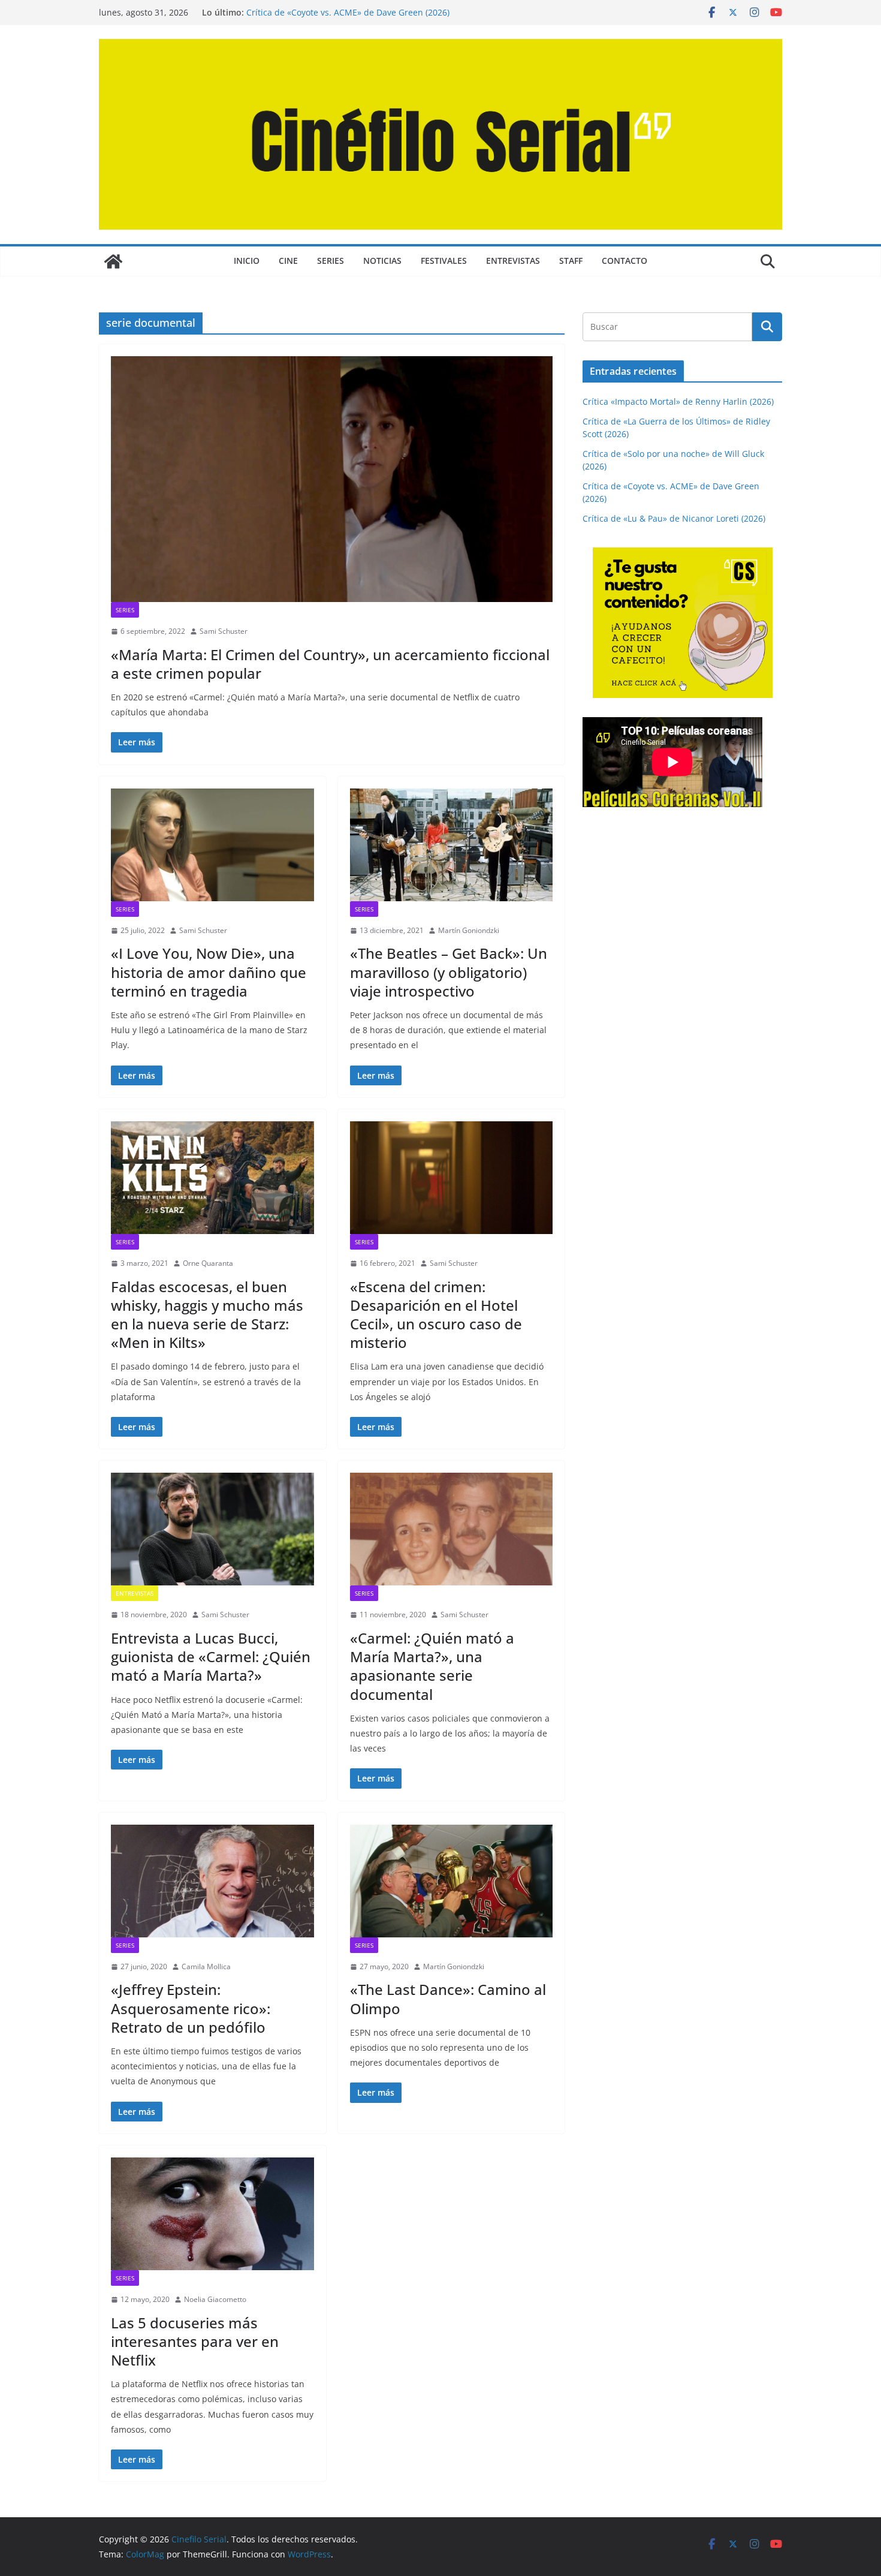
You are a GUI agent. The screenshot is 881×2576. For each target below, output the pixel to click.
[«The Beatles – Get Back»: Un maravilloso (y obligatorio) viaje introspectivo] (452, 845)
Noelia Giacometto (215, 2299)
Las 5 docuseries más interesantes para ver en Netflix (195, 2341)
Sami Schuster (224, 631)
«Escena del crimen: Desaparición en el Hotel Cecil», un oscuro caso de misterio (436, 1315)
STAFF (571, 261)
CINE (288, 261)
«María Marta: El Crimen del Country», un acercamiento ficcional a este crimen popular (330, 664)
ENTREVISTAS (513, 261)
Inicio (247, 261)
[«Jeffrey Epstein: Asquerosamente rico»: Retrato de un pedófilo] (212, 1881)
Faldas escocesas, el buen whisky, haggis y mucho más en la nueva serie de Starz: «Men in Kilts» (207, 1315)
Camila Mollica (206, 1966)
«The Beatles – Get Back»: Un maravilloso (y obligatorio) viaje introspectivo (449, 972)
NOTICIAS (382, 261)
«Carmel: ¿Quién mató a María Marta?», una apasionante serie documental (432, 1666)
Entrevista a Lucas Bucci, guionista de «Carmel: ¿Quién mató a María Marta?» (211, 1656)
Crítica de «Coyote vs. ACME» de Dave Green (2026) (348, 12)
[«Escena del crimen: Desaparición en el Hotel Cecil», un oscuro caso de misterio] (452, 1178)
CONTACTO (624, 261)
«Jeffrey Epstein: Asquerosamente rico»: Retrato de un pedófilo (191, 2008)
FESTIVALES (444, 261)
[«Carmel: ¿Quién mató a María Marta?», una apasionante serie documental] (452, 1529)
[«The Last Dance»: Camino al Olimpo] (452, 1881)
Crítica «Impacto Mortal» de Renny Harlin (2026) (678, 401)
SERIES (331, 261)
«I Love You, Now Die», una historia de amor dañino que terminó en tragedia (209, 972)
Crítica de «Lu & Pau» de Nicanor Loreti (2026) (674, 518)
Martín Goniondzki (469, 930)
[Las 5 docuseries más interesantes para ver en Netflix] (212, 2214)
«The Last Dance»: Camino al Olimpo (448, 1999)
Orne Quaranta (208, 1263)
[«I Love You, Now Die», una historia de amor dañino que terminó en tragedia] (212, 845)
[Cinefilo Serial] (113, 261)
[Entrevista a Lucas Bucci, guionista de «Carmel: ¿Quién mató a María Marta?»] (212, 1529)
